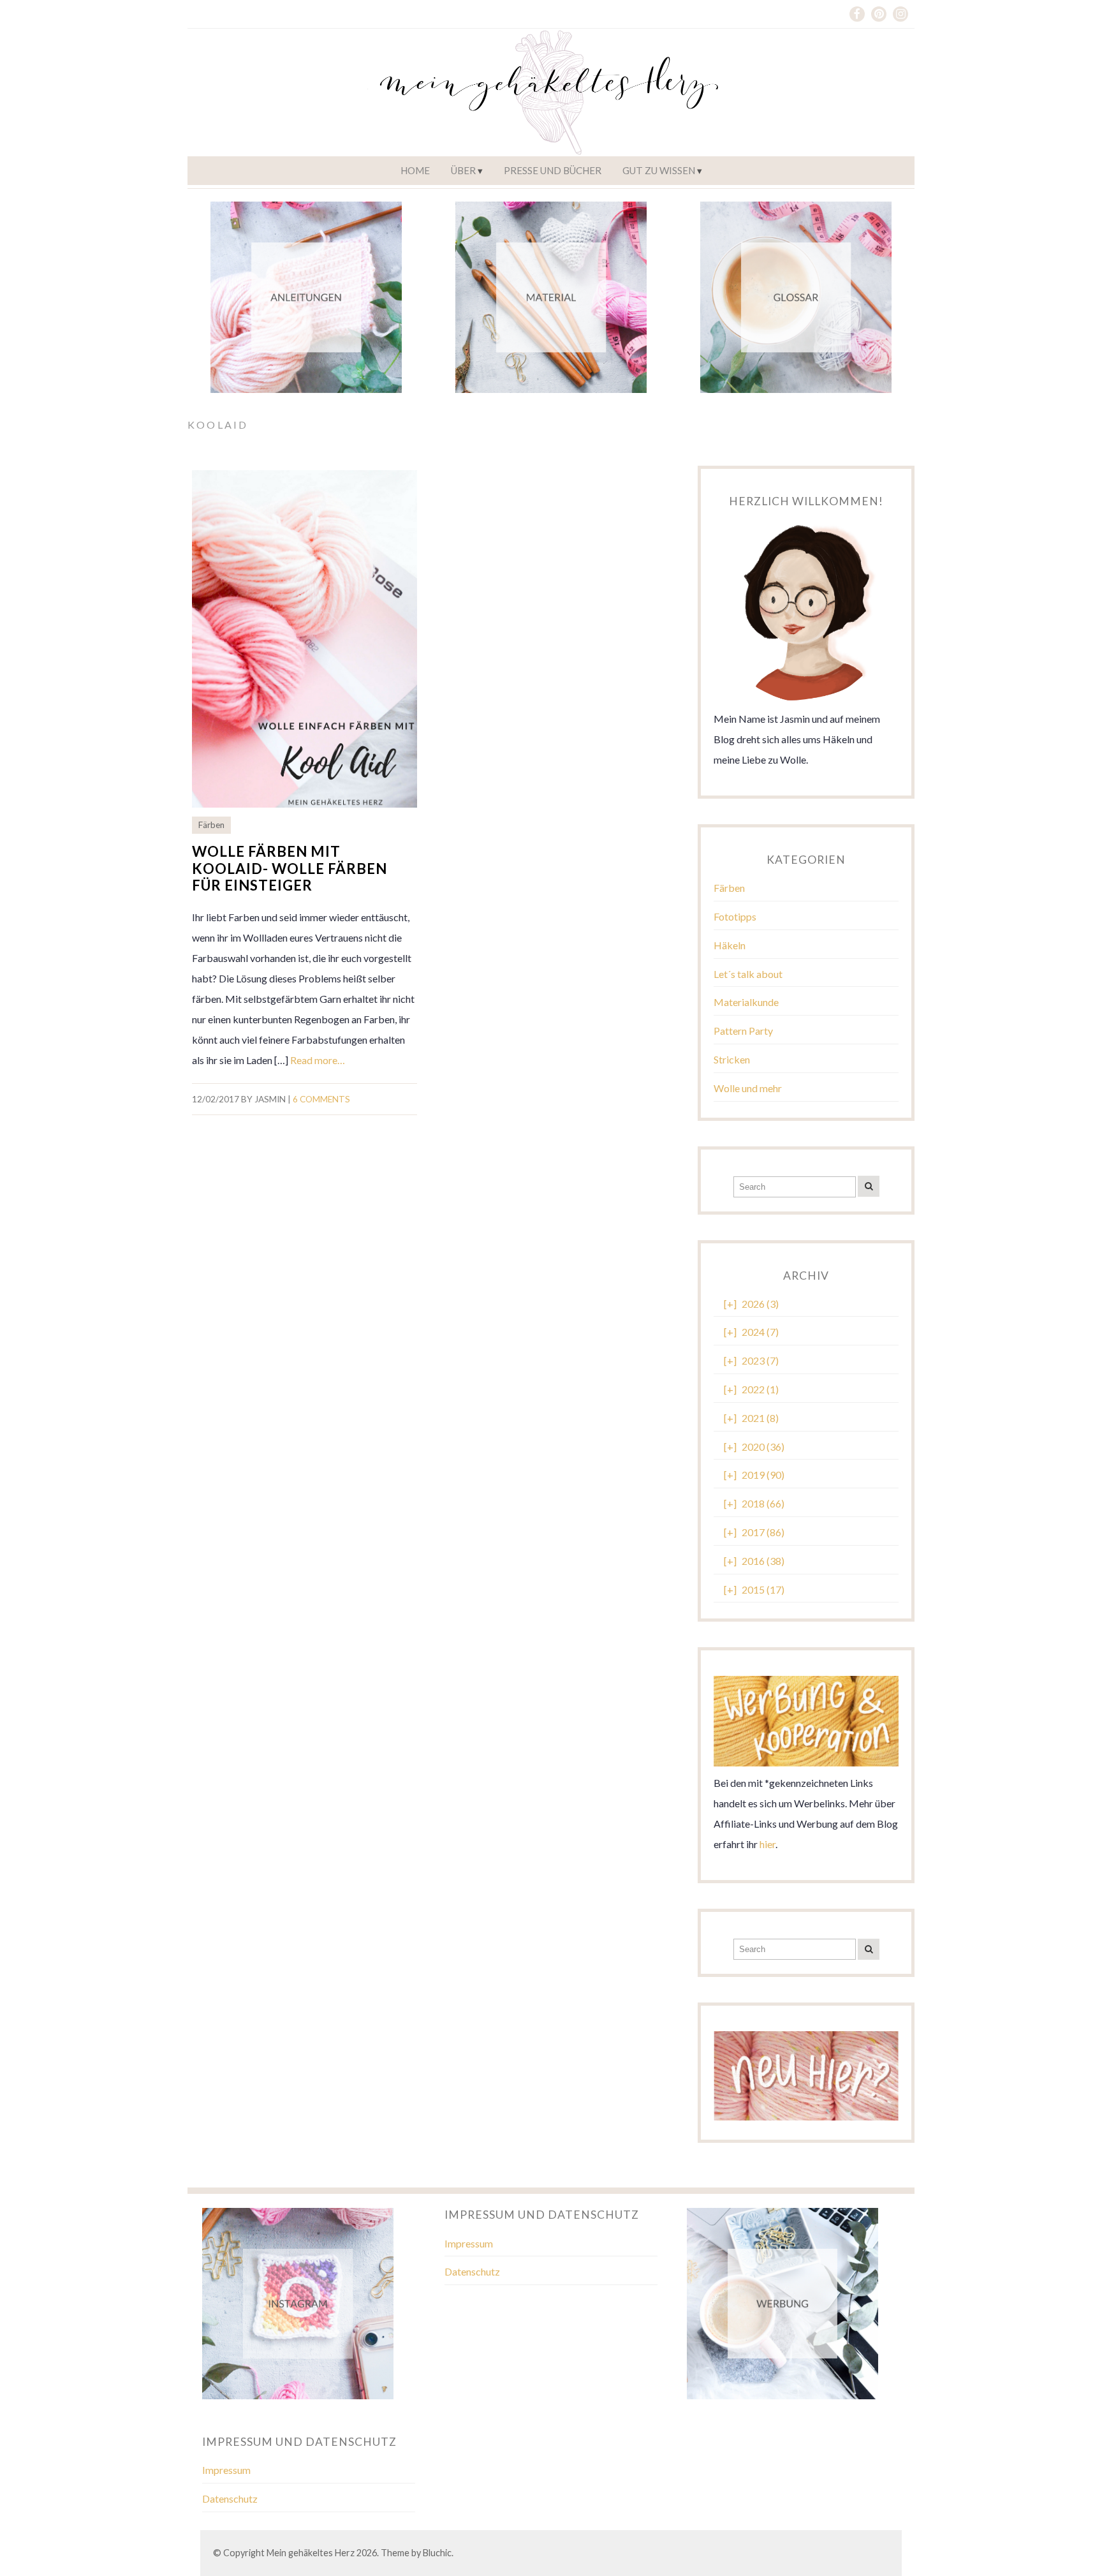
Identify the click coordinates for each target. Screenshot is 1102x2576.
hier (768, 1844)
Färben (211, 825)
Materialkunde (746, 1002)
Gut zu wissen (659, 170)
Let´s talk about (748, 974)
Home (415, 170)
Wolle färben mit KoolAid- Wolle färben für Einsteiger (290, 869)
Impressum (469, 2243)
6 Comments (321, 1099)
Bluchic (437, 2553)
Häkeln (730, 945)
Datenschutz (472, 2271)
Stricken (732, 1059)
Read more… (318, 1060)
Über (463, 170)
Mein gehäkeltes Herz (311, 2553)
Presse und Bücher (553, 170)
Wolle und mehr (748, 1088)
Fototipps (735, 916)
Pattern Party (743, 1031)
